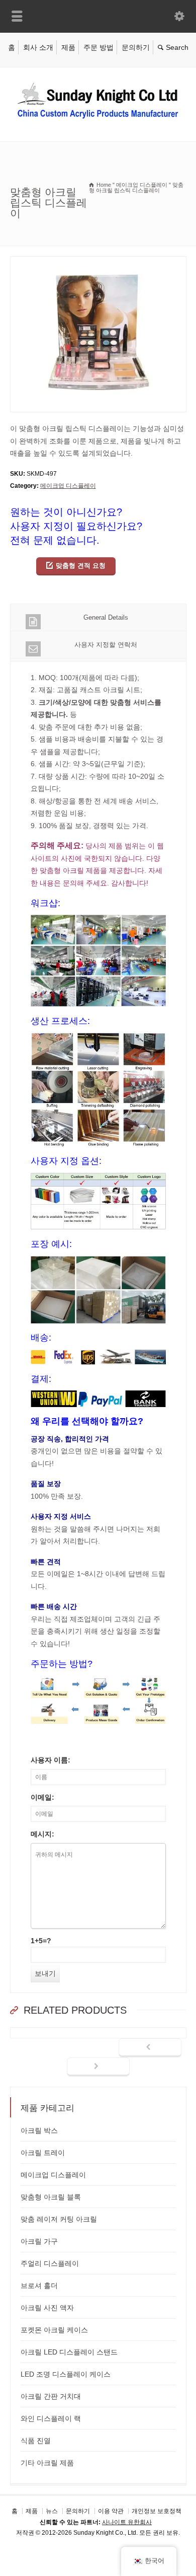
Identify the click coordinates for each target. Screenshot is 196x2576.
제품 (68, 47)
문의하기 (136, 47)
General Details (106, 617)
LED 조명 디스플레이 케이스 (66, 2374)
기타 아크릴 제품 (47, 2463)
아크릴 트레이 (43, 2153)
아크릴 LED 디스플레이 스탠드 (69, 2352)
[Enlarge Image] (98, 263)
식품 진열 (36, 2441)
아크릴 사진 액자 (47, 2308)
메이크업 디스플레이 (68, 486)
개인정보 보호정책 (157, 2511)
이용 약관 (111, 2511)
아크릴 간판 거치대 (51, 2396)
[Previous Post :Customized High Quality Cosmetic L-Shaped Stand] (150, 2048)
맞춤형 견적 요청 (81, 566)
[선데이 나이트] (98, 120)
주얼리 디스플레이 (50, 2263)
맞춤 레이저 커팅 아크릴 (59, 2219)
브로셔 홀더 (39, 2286)
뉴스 (52, 2511)
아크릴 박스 (39, 2130)
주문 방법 (99, 47)
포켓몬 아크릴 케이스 (54, 2330)
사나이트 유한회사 (127, 2522)
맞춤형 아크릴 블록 (51, 2197)
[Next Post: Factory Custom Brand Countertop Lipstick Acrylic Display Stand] (98, 2067)
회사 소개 (38, 47)
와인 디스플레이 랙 (51, 2418)
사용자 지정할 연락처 (106, 645)
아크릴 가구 (39, 2241)
